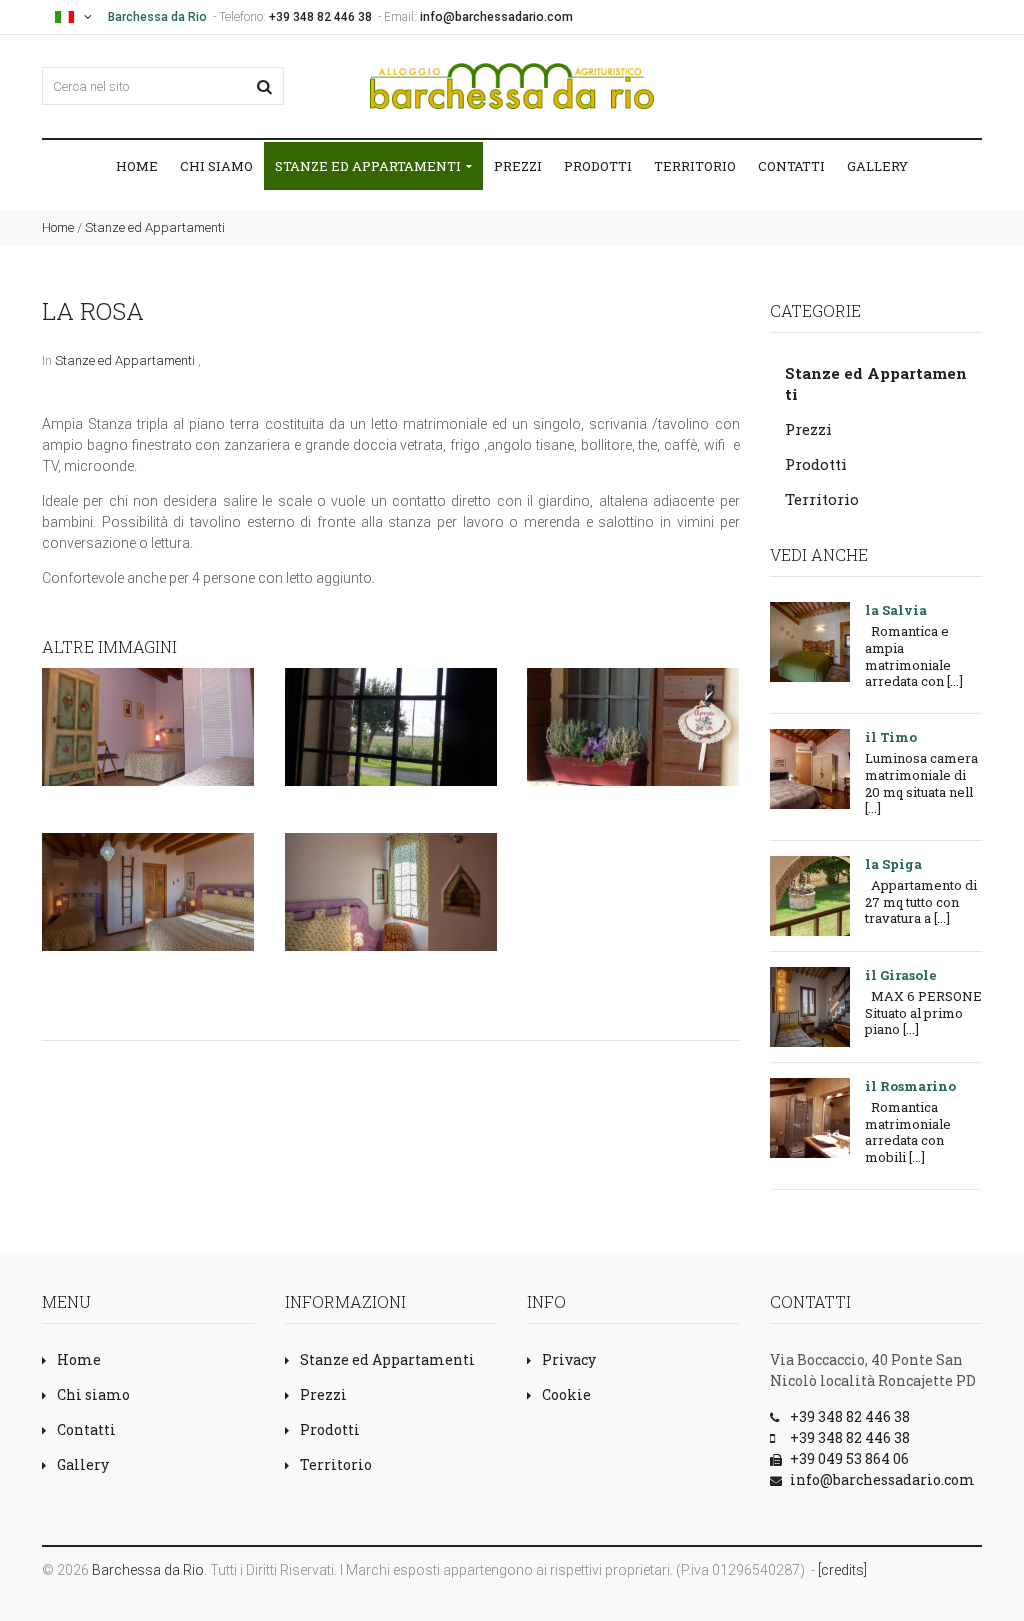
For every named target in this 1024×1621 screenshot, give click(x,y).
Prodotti (598, 166)
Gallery (877, 166)
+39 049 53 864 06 (849, 1458)
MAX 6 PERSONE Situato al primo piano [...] (923, 1012)
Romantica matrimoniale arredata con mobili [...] (908, 1132)
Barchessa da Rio (148, 1570)
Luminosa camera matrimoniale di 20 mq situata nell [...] (921, 783)
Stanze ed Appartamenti (369, 166)
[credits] (842, 1570)
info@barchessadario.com (496, 17)
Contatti (791, 166)
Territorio (695, 166)
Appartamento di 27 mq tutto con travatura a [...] (921, 901)
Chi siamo (216, 166)
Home (137, 166)
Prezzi (518, 166)
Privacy (569, 1359)
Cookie (566, 1394)
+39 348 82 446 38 (320, 17)
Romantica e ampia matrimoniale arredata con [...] (914, 656)
